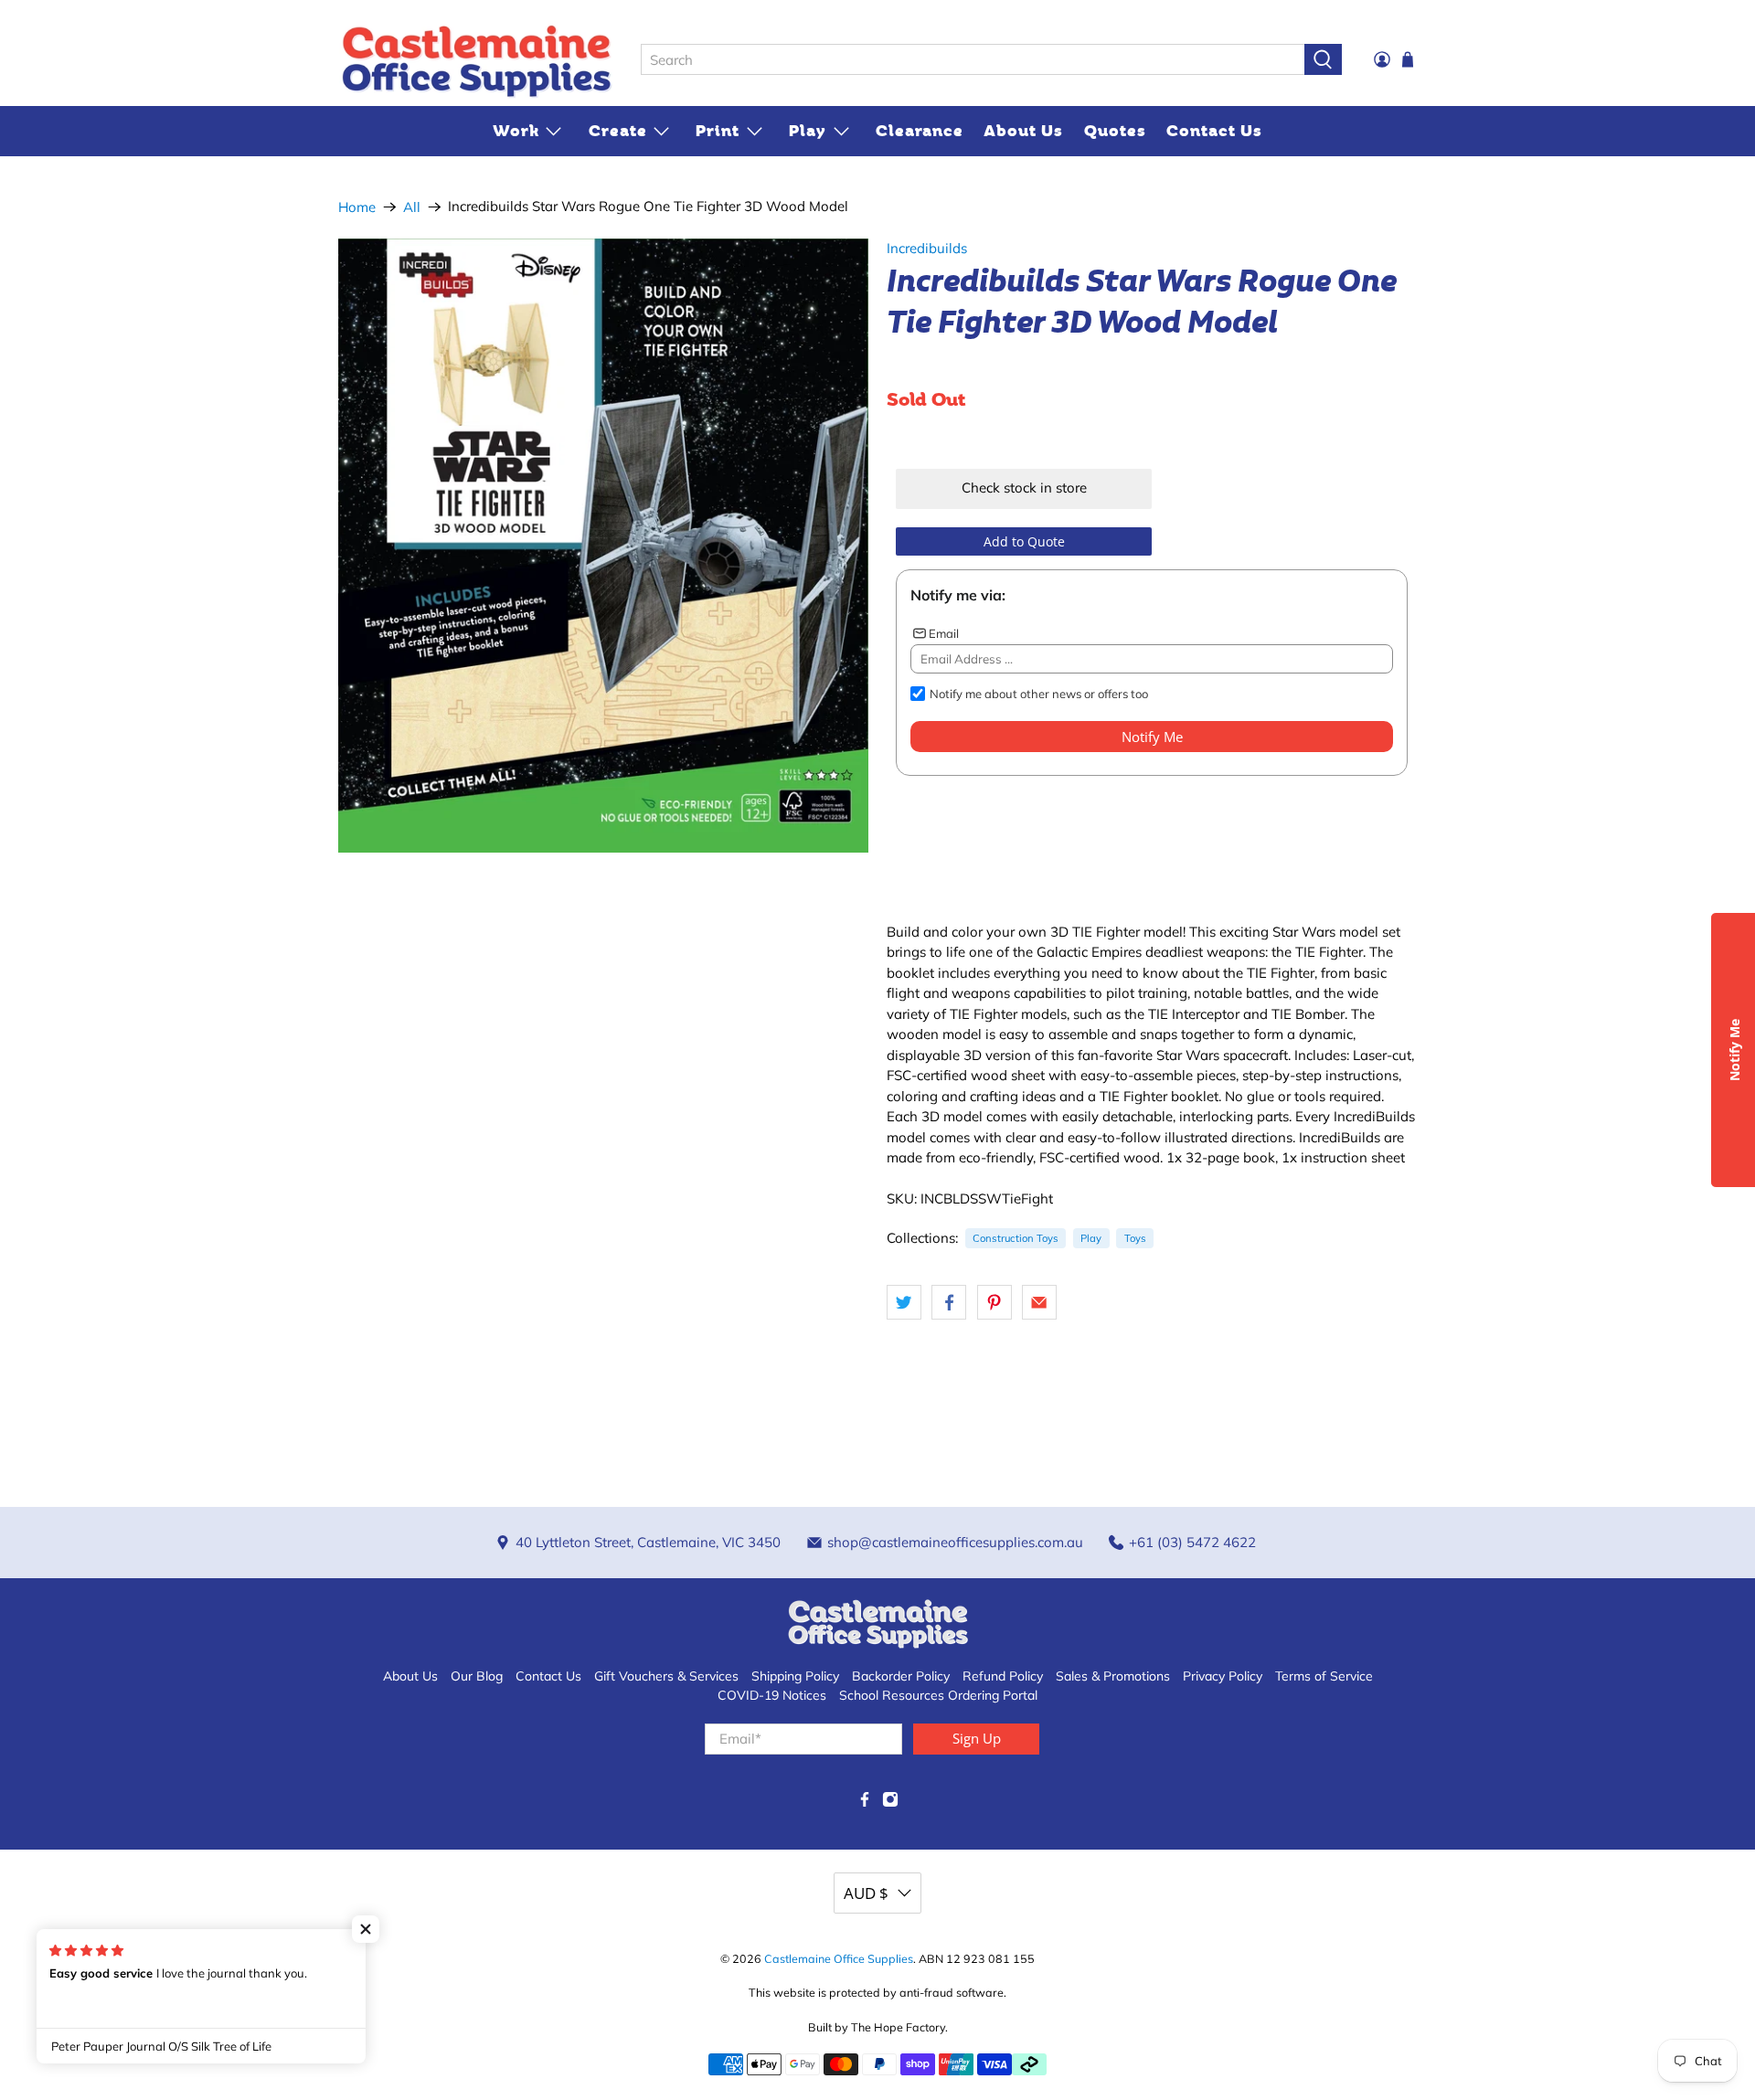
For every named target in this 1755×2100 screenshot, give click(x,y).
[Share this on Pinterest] (994, 1302)
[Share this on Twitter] (904, 1302)
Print (718, 131)
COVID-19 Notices (772, 1695)
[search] (973, 59)
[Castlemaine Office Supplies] (476, 60)
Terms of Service (1324, 1676)
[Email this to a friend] (1039, 1302)
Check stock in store (1024, 488)
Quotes (1115, 131)
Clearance (920, 131)
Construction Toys (1016, 1238)
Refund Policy (1003, 1676)
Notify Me (1152, 737)
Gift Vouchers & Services (666, 1676)
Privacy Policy (1223, 1676)
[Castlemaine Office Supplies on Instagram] (890, 1803)
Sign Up (977, 1738)
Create (618, 131)
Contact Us (1214, 131)
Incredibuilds (927, 248)
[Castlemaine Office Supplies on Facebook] (865, 1803)
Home (357, 207)
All (412, 207)
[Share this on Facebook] (949, 1302)
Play (808, 131)
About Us (1023, 131)
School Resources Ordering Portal (938, 1695)
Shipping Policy (795, 1676)
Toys (1135, 1238)
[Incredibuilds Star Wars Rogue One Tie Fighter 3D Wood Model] (603, 546)
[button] (366, 1929)
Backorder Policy (901, 1676)
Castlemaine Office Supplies (839, 1958)
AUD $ (866, 1893)
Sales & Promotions (1113, 1676)
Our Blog (477, 1676)
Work (516, 131)
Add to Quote (1024, 541)
